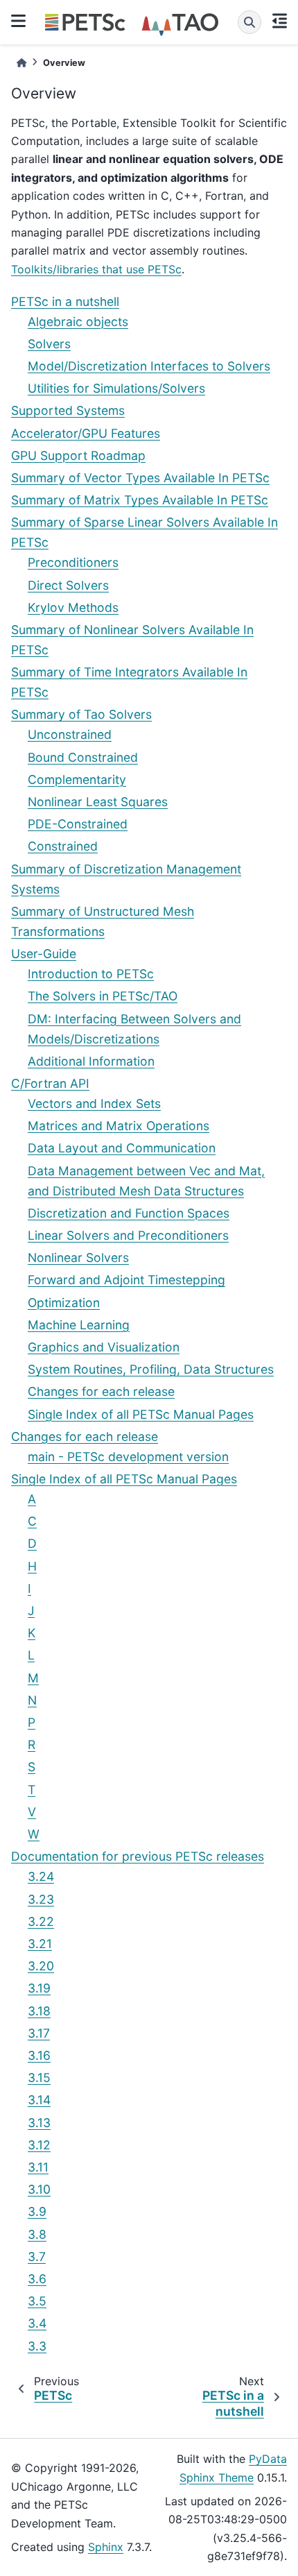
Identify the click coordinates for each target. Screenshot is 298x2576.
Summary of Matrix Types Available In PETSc (140, 500)
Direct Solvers (68, 585)
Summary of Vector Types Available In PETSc (140, 478)
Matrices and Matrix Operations (119, 1126)
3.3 (37, 2346)
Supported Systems (68, 410)
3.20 (41, 1966)
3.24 (41, 1876)
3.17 (39, 2033)
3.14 (39, 2100)
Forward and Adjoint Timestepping (126, 1280)
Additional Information (91, 1061)
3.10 (39, 2189)
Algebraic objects (78, 322)
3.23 (41, 1899)
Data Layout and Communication (122, 1148)
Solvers (49, 344)
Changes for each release (101, 1391)
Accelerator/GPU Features (86, 433)
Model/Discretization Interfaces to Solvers (149, 366)
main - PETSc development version (128, 1457)
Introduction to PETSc (91, 974)
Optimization (64, 1303)
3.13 (39, 2123)
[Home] (21, 63)
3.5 (37, 2301)
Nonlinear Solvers (78, 1257)
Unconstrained (70, 734)
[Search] (249, 22)
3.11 (38, 2167)
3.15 (39, 2078)
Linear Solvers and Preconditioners (128, 1235)
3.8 (37, 2234)
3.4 (37, 2323)
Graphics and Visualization (104, 1347)
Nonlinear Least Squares (98, 802)
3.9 (37, 2211)
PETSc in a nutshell (65, 301)
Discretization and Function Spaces (129, 1213)
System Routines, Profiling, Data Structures (151, 1369)
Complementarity (77, 779)
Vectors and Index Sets (94, 1103)
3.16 (39, 2055)
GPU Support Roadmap (78, 455)
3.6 (37, 2279)
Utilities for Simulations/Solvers (116, 388)
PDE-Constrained (78, 824)
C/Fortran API (50, 1083)
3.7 (37, 2257)
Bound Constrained (83, 757)
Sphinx (106, 2547)
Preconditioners (73, 562)
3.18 (39, 2011)
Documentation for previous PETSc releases (138, 1856)
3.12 (39, 2145)
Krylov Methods (73, 607)
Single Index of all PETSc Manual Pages (141, 1414)
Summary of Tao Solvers (81, 714)
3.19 (39, 1988)
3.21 (40, 1944)
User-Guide (44, 954)
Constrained (63, 846)
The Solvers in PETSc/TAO (103, 996)
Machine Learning (79, 1325)
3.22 (41, 1921)
